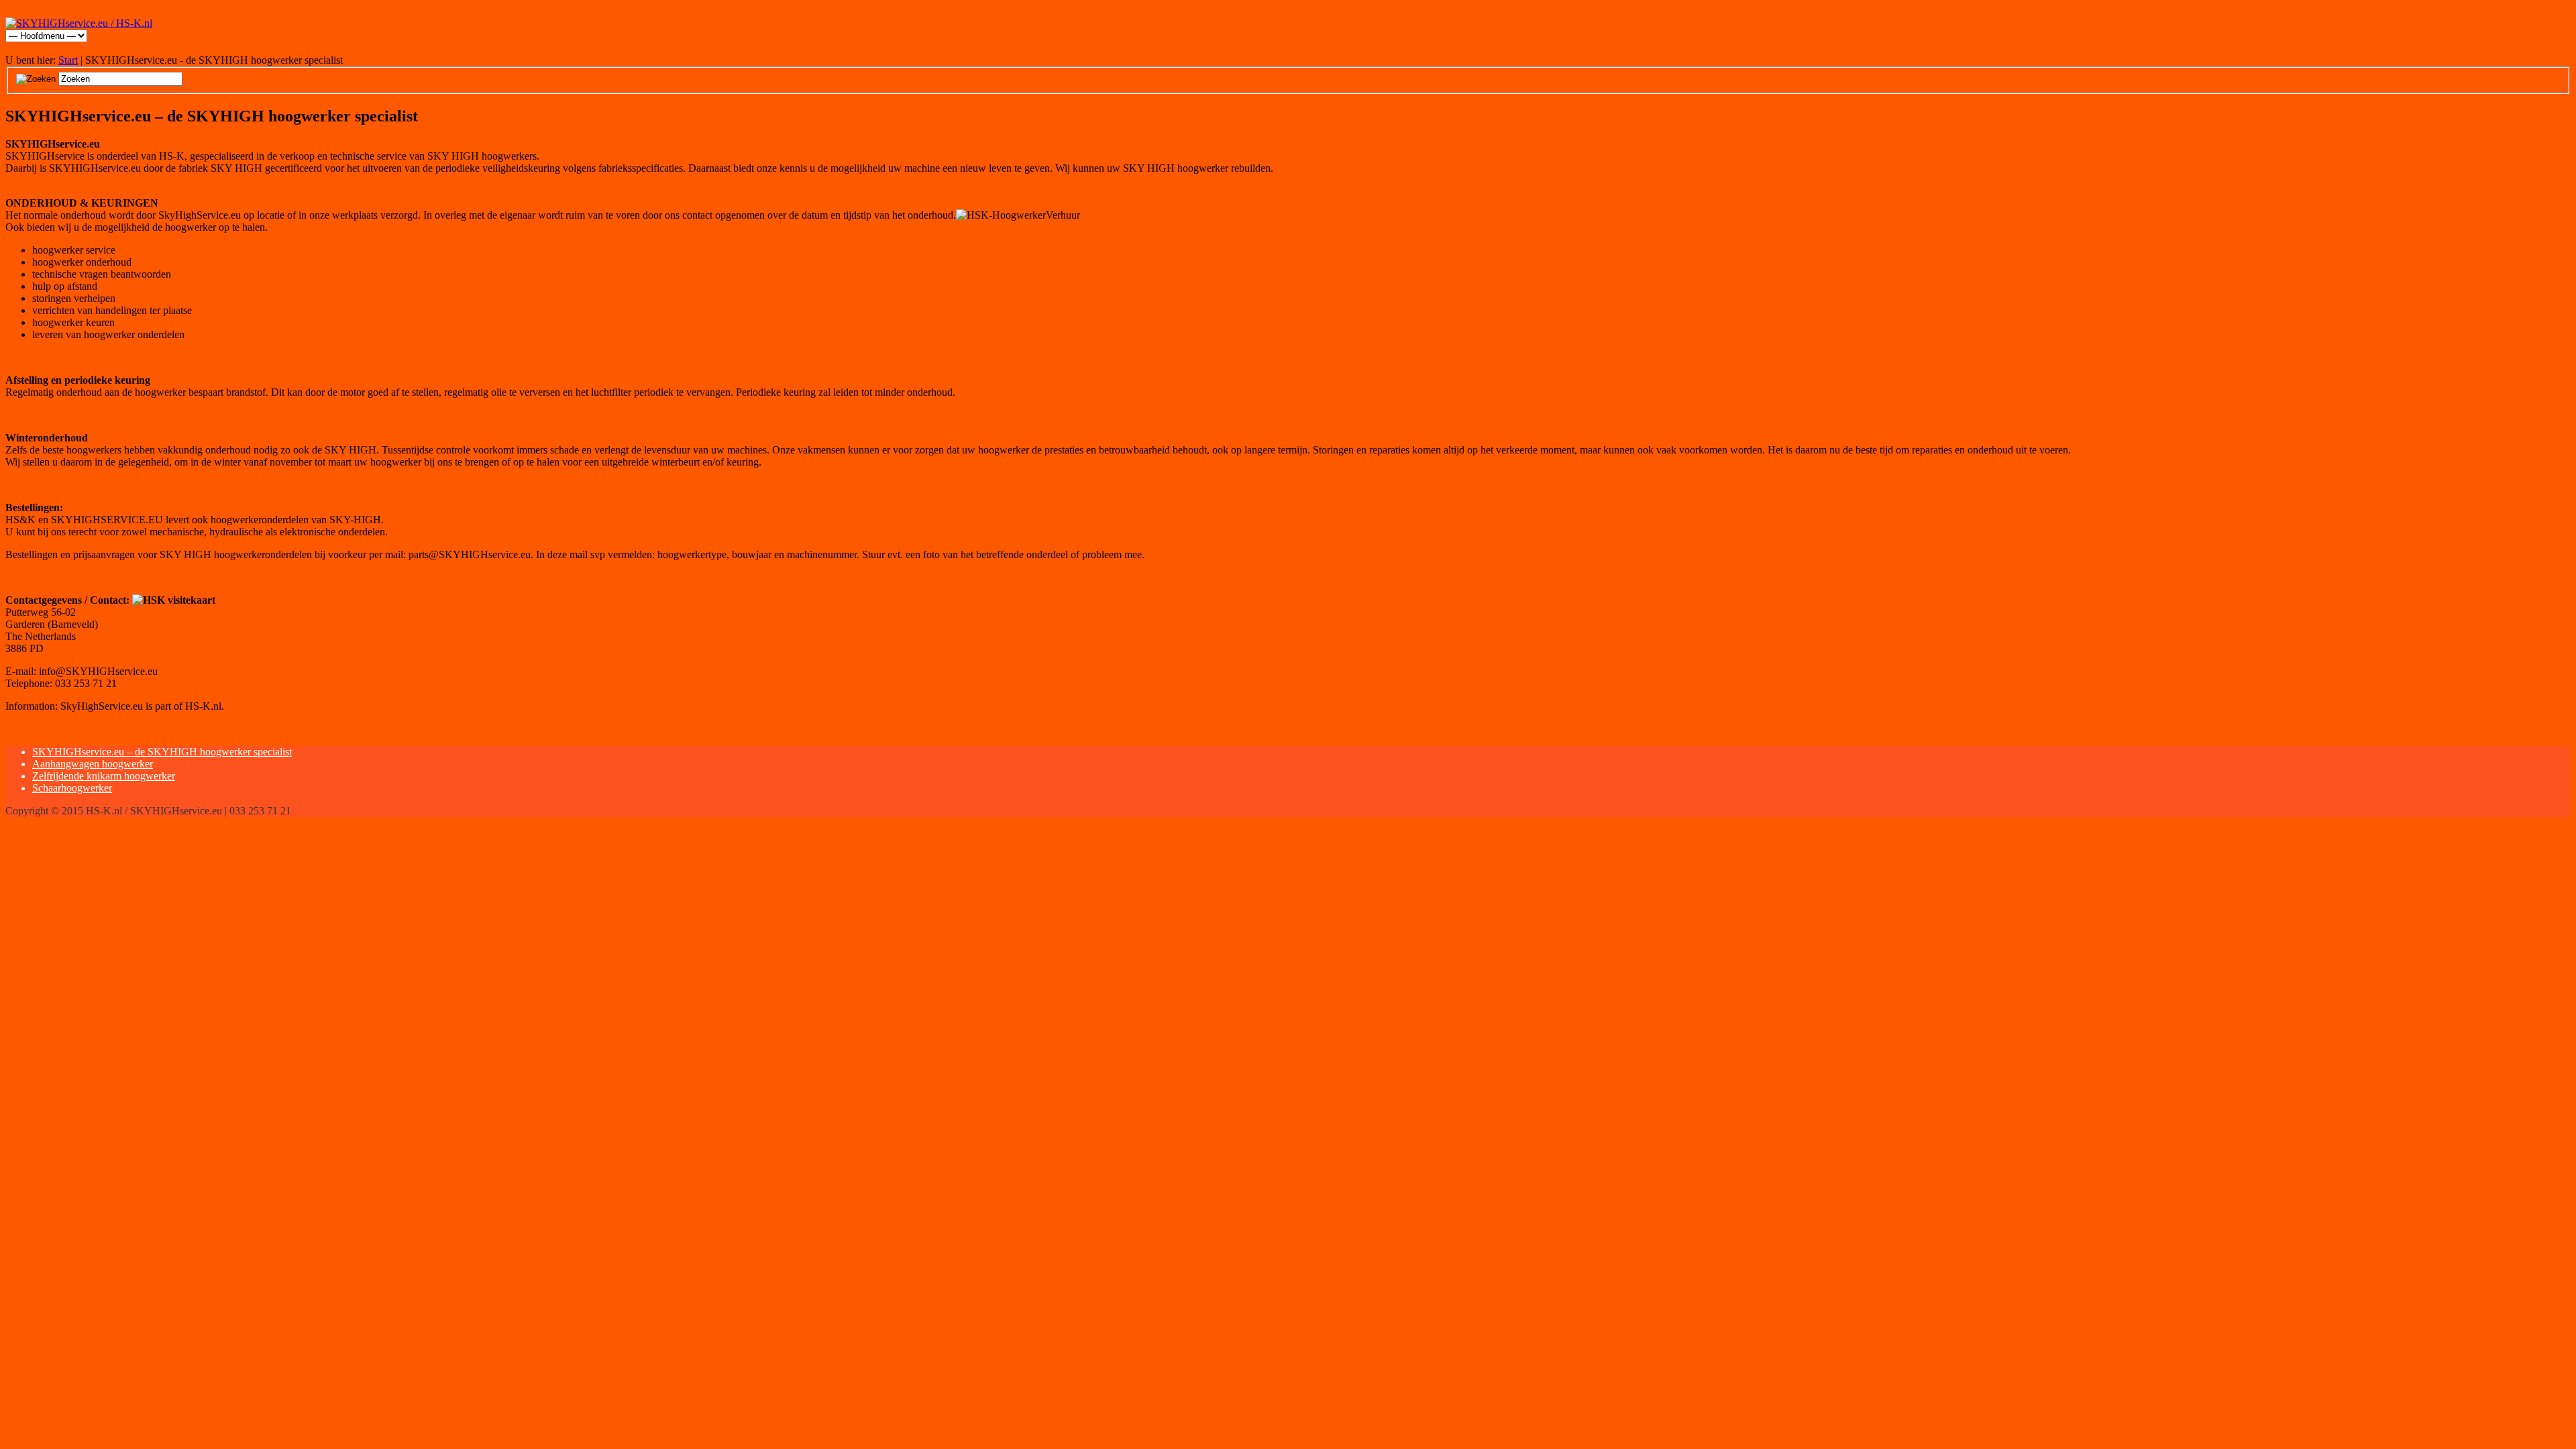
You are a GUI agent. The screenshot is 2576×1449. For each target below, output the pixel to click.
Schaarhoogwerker (72, 788)
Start (68, 60)
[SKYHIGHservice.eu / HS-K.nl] (79, 23)
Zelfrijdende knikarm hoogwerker (104, 776)
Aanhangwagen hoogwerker (93, 764)
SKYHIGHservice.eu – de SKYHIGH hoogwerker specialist (162, 752)
